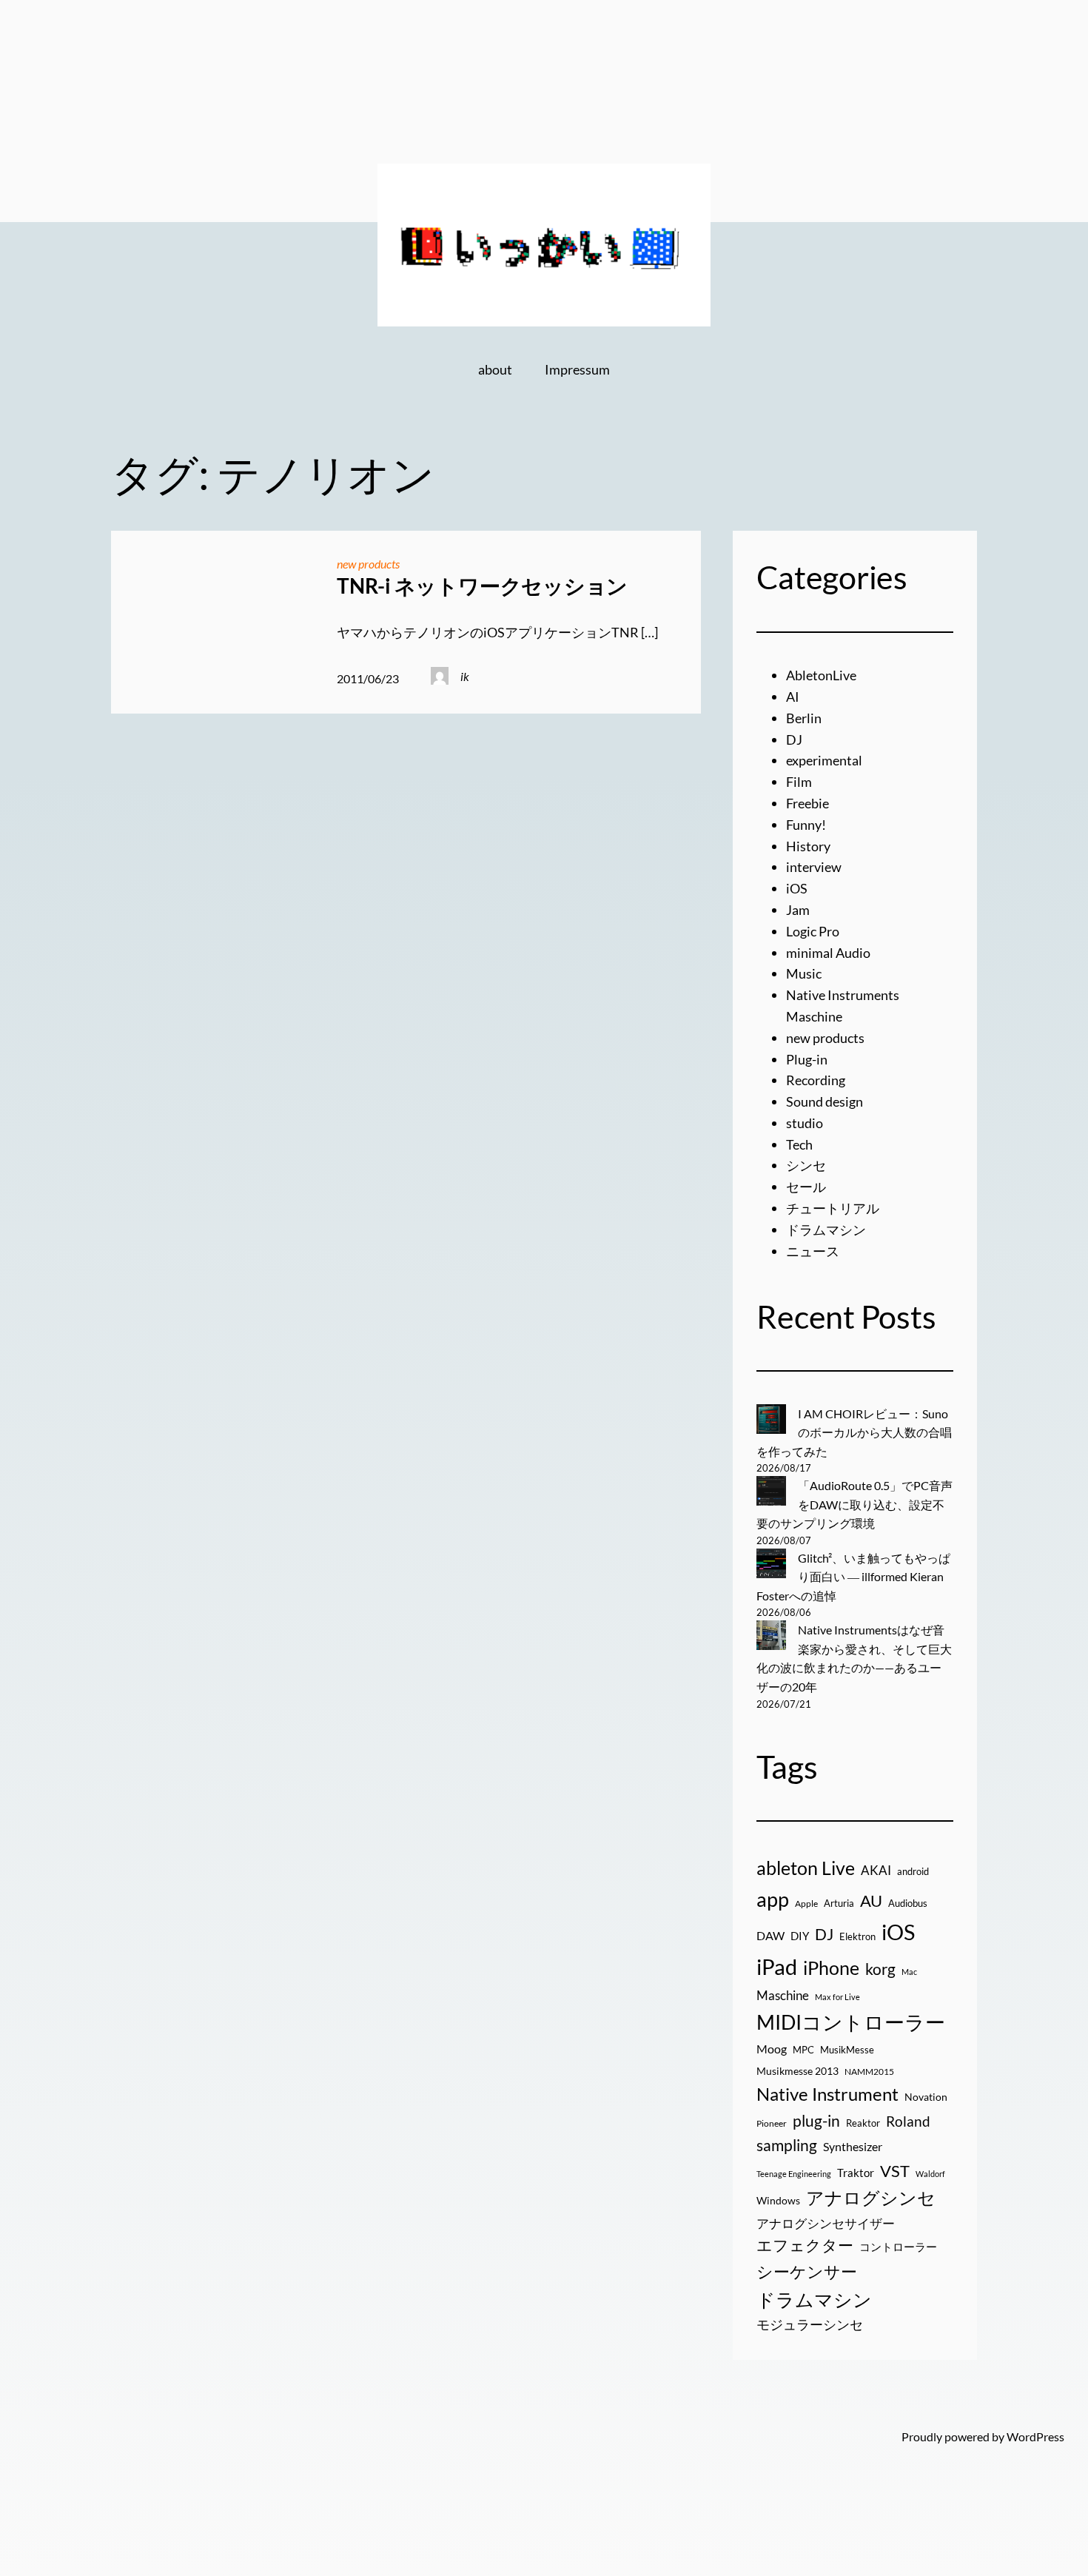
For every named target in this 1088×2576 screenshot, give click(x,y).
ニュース (813, 1251)
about (495, 369)
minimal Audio (828, 953)
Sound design (825, 1101)
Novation (926, 2097)
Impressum (577, 369)
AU (871, 1901)
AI (793, 697)
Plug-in (807, 1059)
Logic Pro (813, 931)
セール (806, 1187)
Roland (908, 2121)
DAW (770, 1935)
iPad (777, 1966)
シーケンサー (807, 2271)
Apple (806, 1904)
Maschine (783, 1995)
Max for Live (837, 1997)
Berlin (804, 718)
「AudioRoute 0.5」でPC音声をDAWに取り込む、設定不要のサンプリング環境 (854, 1504)
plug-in (816, 2121)
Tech (799, 1144)
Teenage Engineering (794, 2174)
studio (805, 1123)
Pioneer (772, 2123)
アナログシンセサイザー (826, 2224)
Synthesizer (853, 2146)
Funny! (806, 825)
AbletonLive (821, 675)
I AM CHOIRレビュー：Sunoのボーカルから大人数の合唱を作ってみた (854, 1432)
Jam (798, 910)
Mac (909, 1972)
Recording (816, 1080)
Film (799, 782)
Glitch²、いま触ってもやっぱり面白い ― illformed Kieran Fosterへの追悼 (853, 1577)
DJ (794, 739)
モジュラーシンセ (810, 2324)
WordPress (1035, 2436)
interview (814, 867)
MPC (803, 2050)
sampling (787, 2145)
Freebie (807, 803)
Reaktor (863, 2123)
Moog (772, 2049)
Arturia (839, 1903)
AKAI (876, 1871)
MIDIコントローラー (851, 2022)
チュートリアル (833, 1208)
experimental (824, 760)
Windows (778, 2200)
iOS (797, 888)
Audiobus (908, 1903)
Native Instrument (827, 2094)
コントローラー (898, 2247)
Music (804, 973)
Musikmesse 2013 (797, 2071)
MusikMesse (847, 2050)
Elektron (857, 1936)
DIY (800, 1936)
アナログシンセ (871, 2197)
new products (368, 564)
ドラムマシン (826, 1230)
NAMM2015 (869, 2072)
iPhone (831, 1968)
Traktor (856, 2173)
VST (895, 2171)
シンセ (806, 1165)
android (913, 1871)
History (808, 846)
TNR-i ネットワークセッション (482, 586)
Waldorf (930, 2174)
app (773, 1899)
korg (880, 1969)
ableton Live (806, 1868)
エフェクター (805, 2245)
